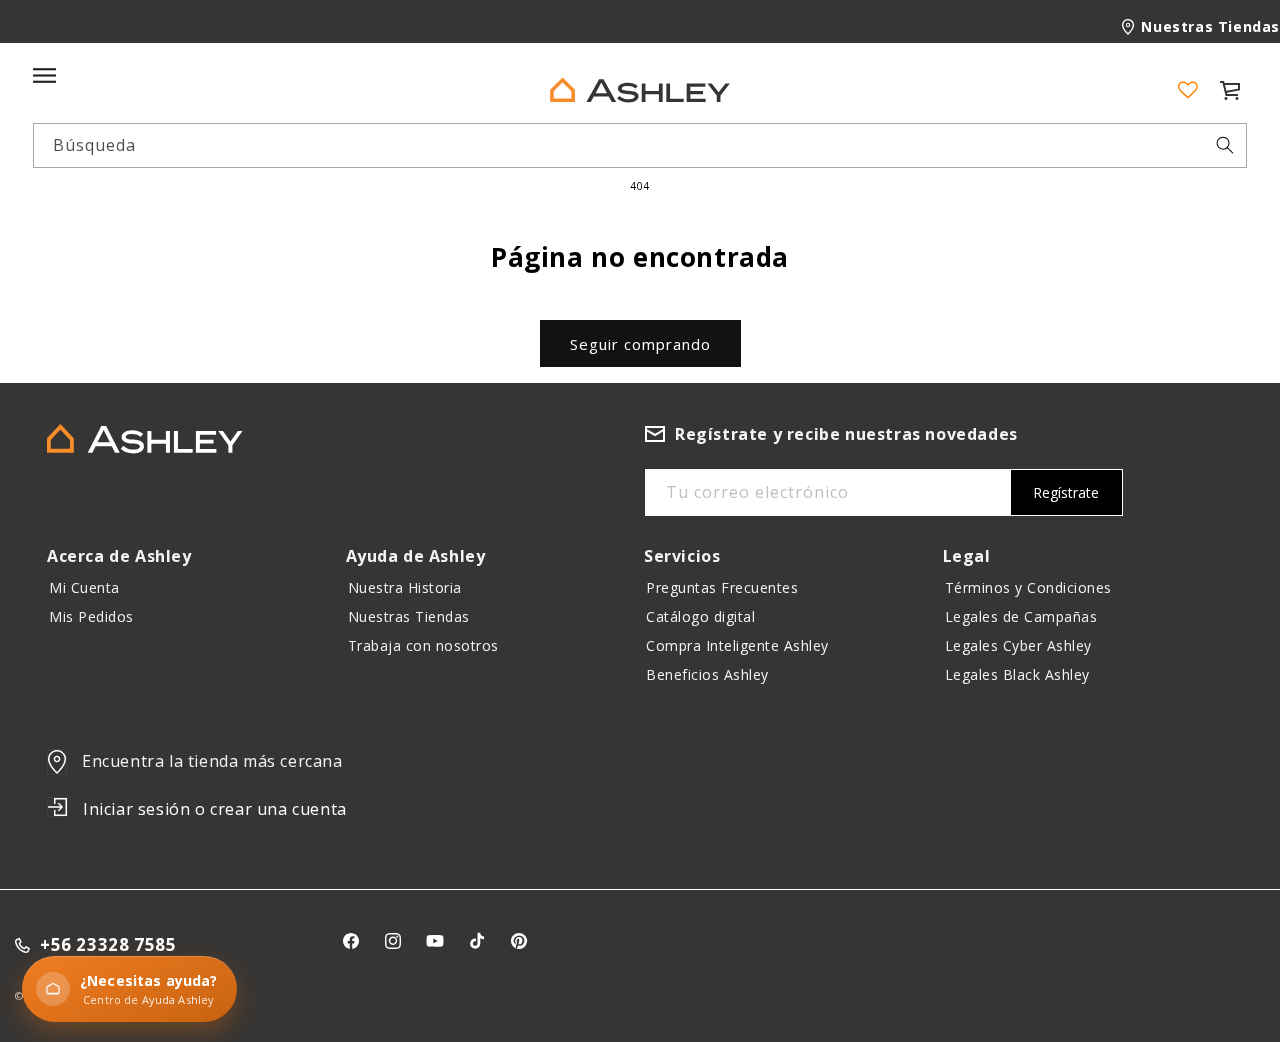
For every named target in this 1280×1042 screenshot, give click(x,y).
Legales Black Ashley (1017, 674)
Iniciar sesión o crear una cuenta (215, 809)
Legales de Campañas (1021, 616)
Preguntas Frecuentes (722, 587)
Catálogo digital (700, 616)
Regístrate (1066, 492)
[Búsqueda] (1225, 145)
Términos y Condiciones (1028, 587)
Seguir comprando (640, 344)
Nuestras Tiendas (1210, 26)
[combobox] (640, 145)
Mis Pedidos (91, 616)
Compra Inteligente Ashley (737, 645)
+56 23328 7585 (108, 945)
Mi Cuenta (84, 587)
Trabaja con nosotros (423, 645)
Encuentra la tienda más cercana (212, 761)
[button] (1230, 90)
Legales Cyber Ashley (1018, 645)
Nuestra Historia (405, 587)
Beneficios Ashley (707, 674)
